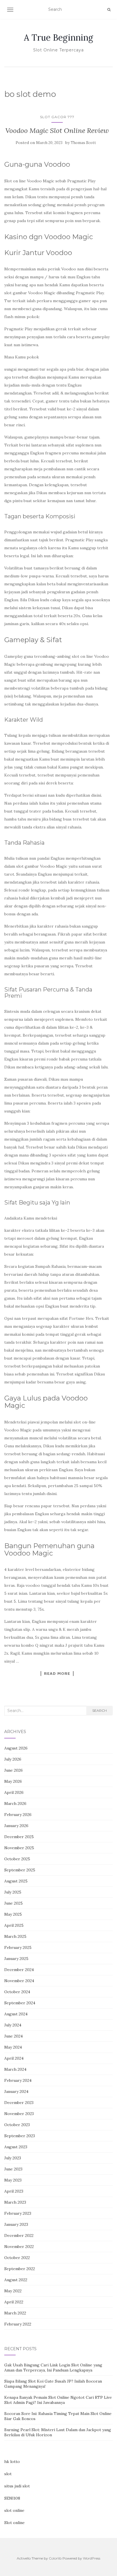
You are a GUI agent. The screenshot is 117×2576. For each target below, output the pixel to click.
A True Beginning (58, 37)
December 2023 (19, 2103)
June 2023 (13, 2169)
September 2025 (20, 1870)
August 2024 (16, 2014)
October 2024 (17, 1992)
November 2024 (19, 1981)
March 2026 (15, 1803)
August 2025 (16, 1881)
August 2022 (16, 2280)
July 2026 (13, 1759)
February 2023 (18, 2213)
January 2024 (16, 2091)
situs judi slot (17, 2486)
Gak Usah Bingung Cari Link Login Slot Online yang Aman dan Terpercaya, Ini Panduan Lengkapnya (53, 2368)
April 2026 (14, 1792)
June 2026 (13, 1770)
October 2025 (17, 1859)
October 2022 (17, 2258)
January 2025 (16, 1959)
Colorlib (55, 2558)
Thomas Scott (83, 143)
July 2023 (13, 2158)
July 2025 (13, 1892)
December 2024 (19, 1970)
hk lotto (12, 2462)
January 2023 (16, 2224)
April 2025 (14, 1925)
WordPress (92, 2558)
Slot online (14, 2523)
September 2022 (20, 2269)
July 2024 (13, 2025)
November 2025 (19, 1848)
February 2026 (18, 1815)
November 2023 (19, 2114)
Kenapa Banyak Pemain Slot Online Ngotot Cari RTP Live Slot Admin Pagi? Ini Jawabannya (58, 2400)
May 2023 (13, 2180)
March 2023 (15, 2202)
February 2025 (18, 1947)
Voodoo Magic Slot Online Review (57, 131)
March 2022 (15, 2313)
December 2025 (19, 1837)
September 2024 (20, 2003)
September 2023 (20, 2136)
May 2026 (13, 1781)
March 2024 (15, 2069)
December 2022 (19, 2235)
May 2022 (13, 2291)
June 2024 (13, 2036)
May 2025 (13, 1914)
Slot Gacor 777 (57, 117)
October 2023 (17, 2125)
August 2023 (16, 2147)
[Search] (109, 10)
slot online (14, 2510)
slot (8, 2474)
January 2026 (16, 1826)
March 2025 (15, 1936)
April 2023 (14, 2191)
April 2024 (14, 2058)
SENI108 (12, 2498)
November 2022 (19, 2247)
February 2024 (18, 2080)
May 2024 (13, 2047)
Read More (57, 1673)
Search (100, 1710)
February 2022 (18, 2324)
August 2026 (16, 1748)
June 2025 (13, 1903)
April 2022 (14, 2302)
